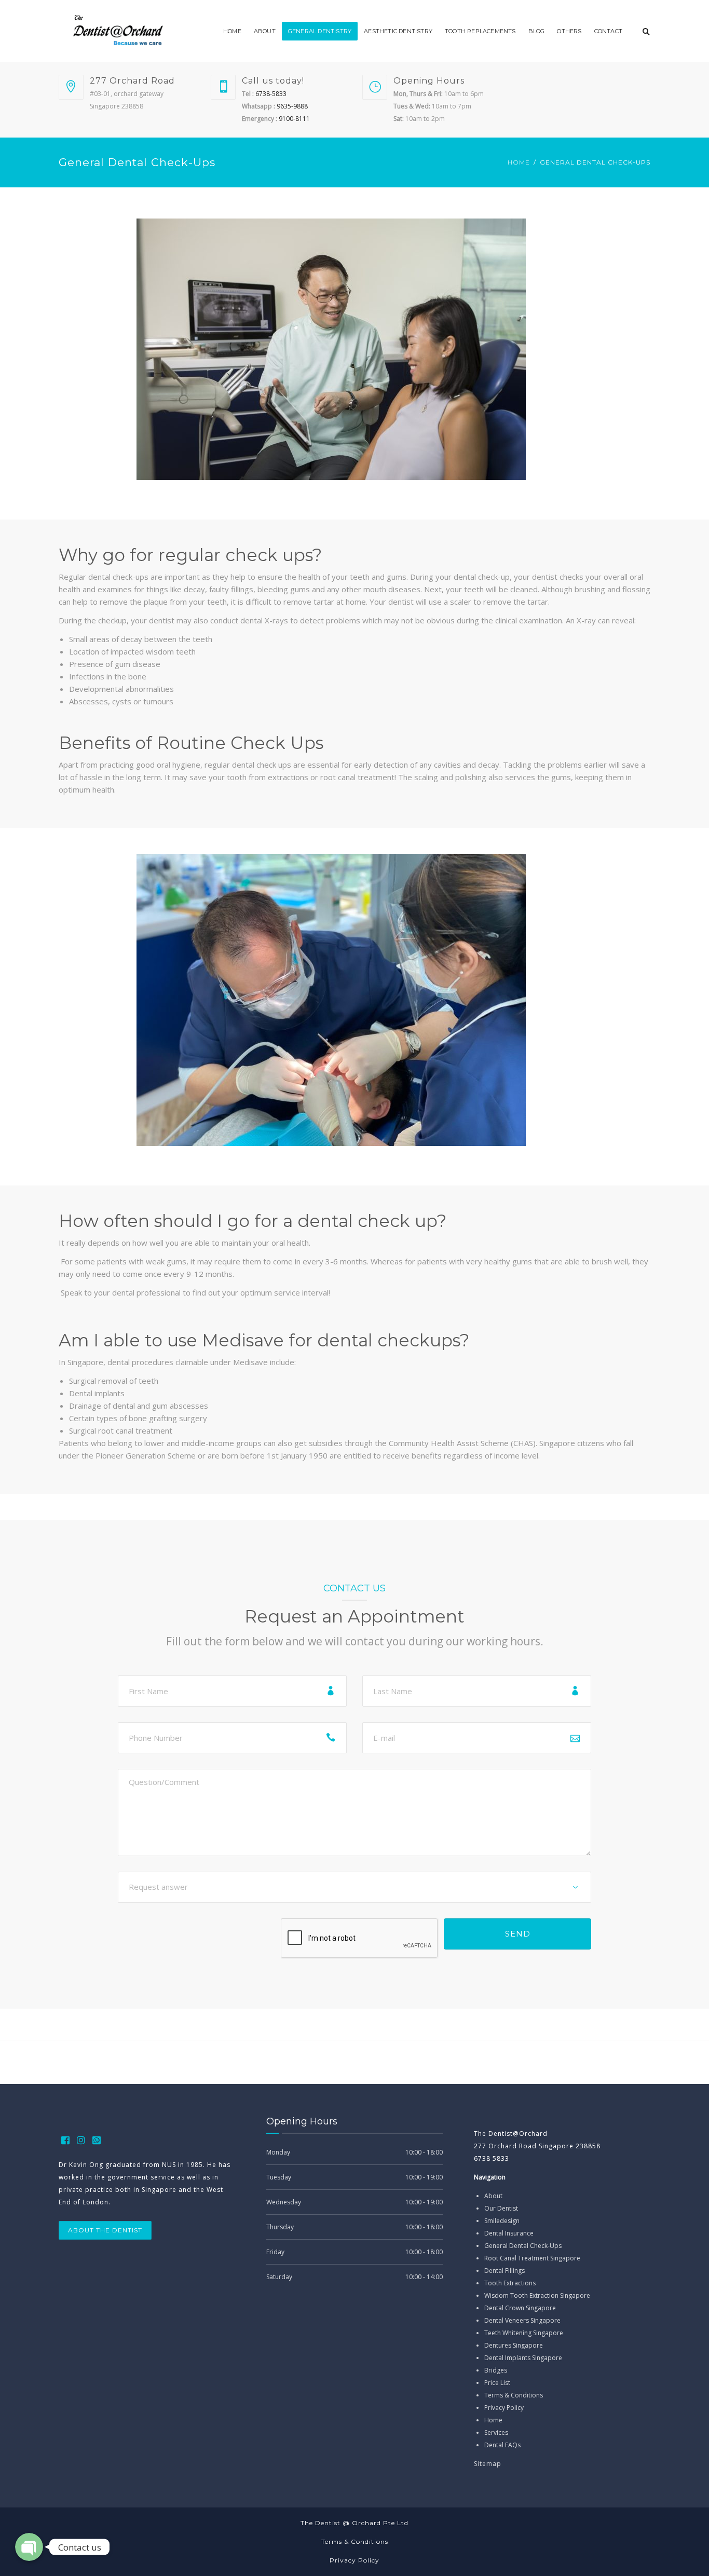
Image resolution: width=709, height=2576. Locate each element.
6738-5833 (270, 94)
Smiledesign (502, 2221)
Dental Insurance (509, 2233)
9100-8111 (294, 119)
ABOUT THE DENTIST (105, 2230)
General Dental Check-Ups (523, 2246)
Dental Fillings (505, 2271)
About (265, 31)
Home (232, 31)
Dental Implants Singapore (523, 2358)
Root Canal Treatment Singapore (532, 2258)
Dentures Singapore (514, 2345)
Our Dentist (501, 2208)
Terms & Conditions (514, 2395)
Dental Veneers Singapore (522, 2320)
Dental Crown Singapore (520, 2308)
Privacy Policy (504, 2408)
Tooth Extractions (510, 2283)
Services (496, 2432)
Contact (608, 31)
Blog (537, 31)
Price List (497, 2383)
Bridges (496, 2370)
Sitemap (488, 2464)
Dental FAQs (502, 2445)
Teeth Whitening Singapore (524, 2333)
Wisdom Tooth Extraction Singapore (537, 2295)
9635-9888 (291, 106)
